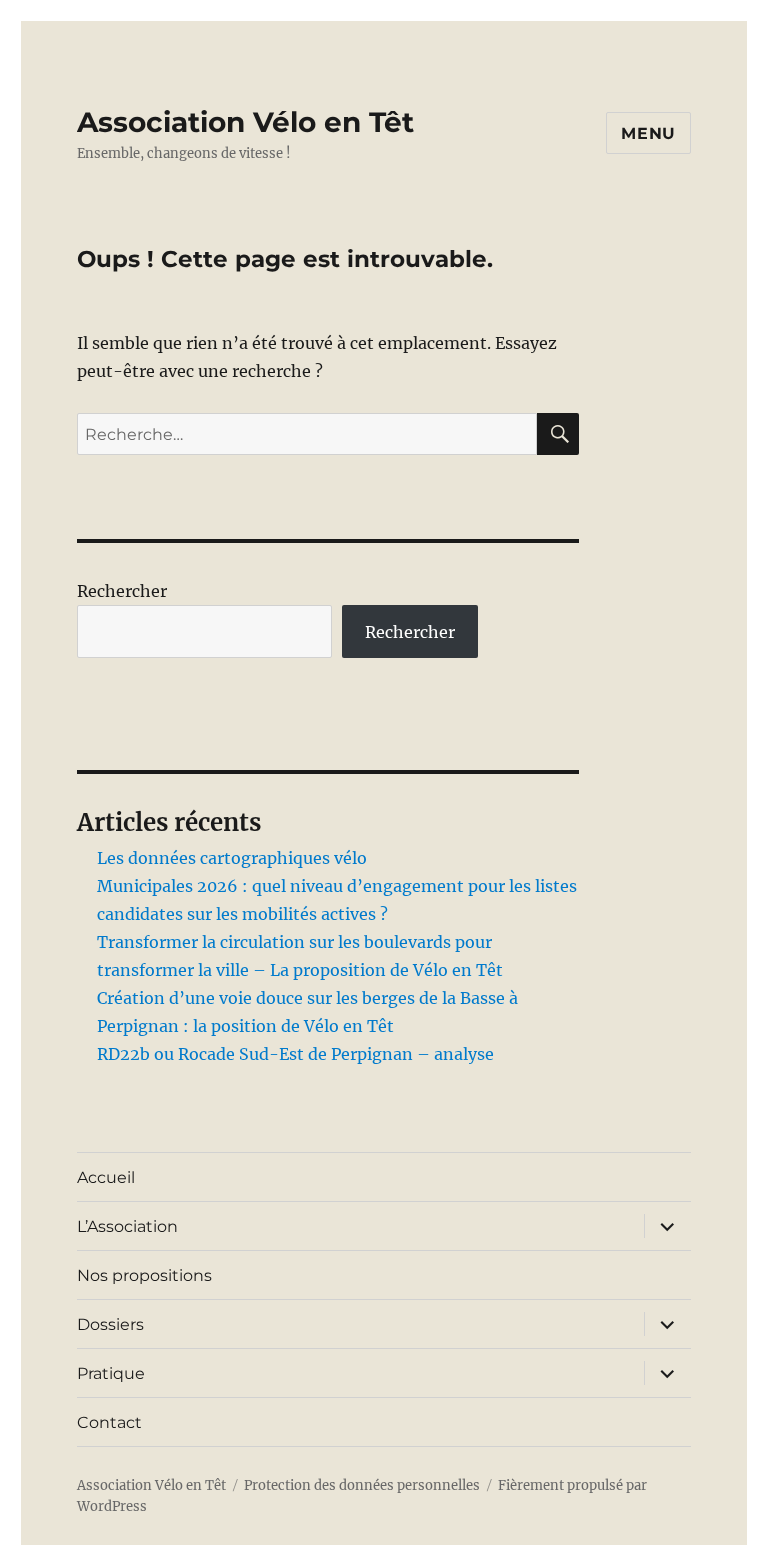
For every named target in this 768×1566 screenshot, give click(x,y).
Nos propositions (144, 1275)
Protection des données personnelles (362, 1485)
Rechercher (122, 591)
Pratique (111, 1373)
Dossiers (110, 1324)
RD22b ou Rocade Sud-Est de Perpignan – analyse (295, 1054)
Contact (109, 1422)
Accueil (106, 1177)
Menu (648, 133)
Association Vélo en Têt (245, 122)
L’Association (127, 1226)
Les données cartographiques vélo (232, 858)
